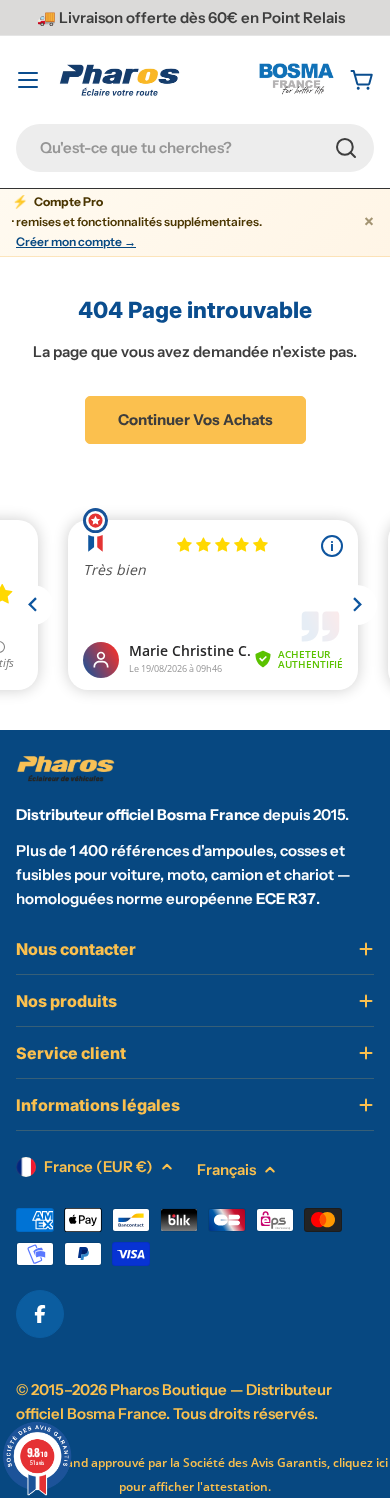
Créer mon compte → (76, 242)
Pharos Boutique (168, 1389)
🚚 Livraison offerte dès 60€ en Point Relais (191, 17)
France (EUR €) (98, 1166)
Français (226, 1169)
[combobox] (195, 148)
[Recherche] (346, 148)
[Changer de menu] (28, 80)
